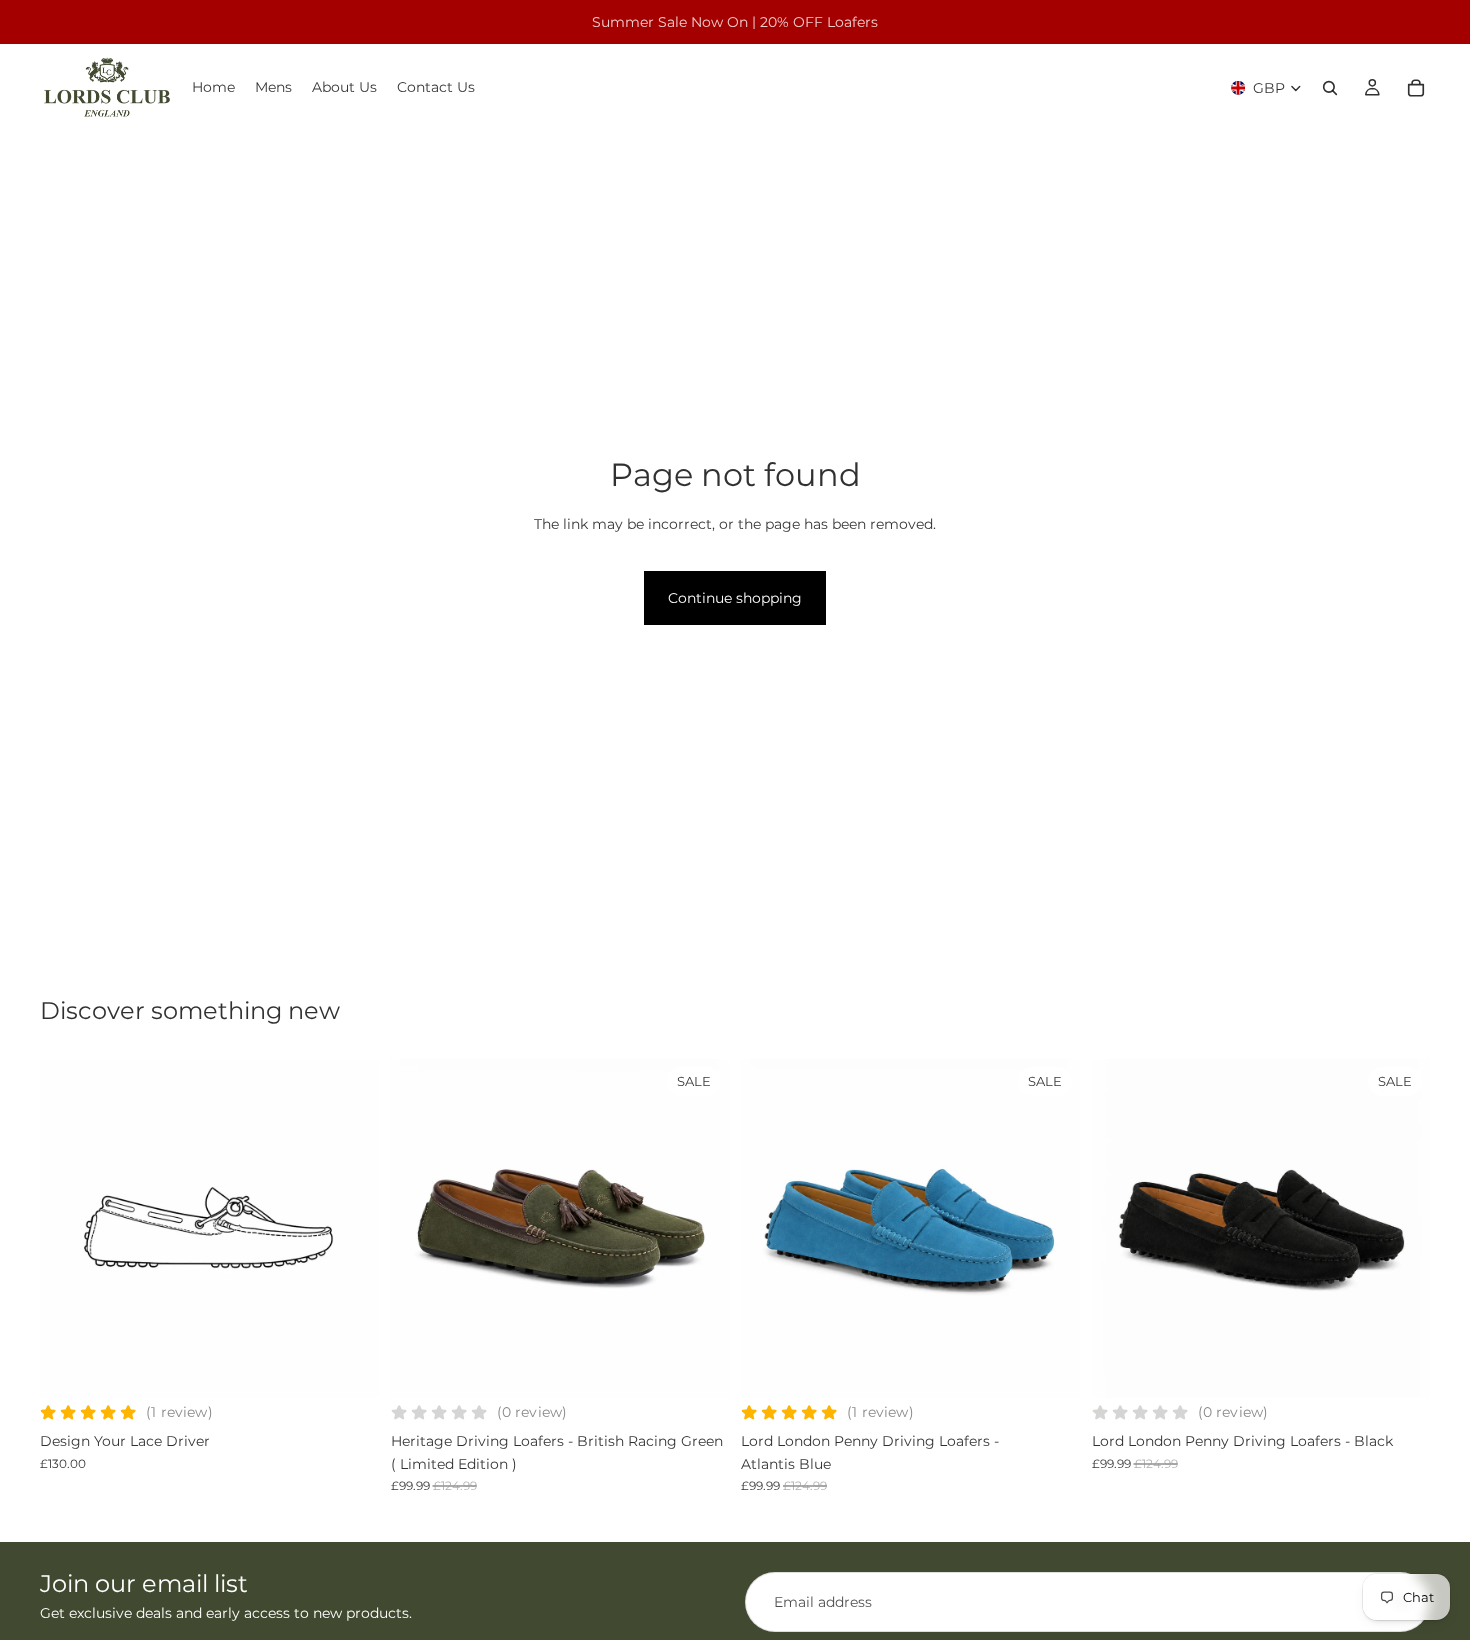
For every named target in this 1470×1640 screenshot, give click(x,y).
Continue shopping (735, 598)
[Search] (1330, 88)
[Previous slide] (70, 1229)
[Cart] (1416, 88)
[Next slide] (349, 1229)
